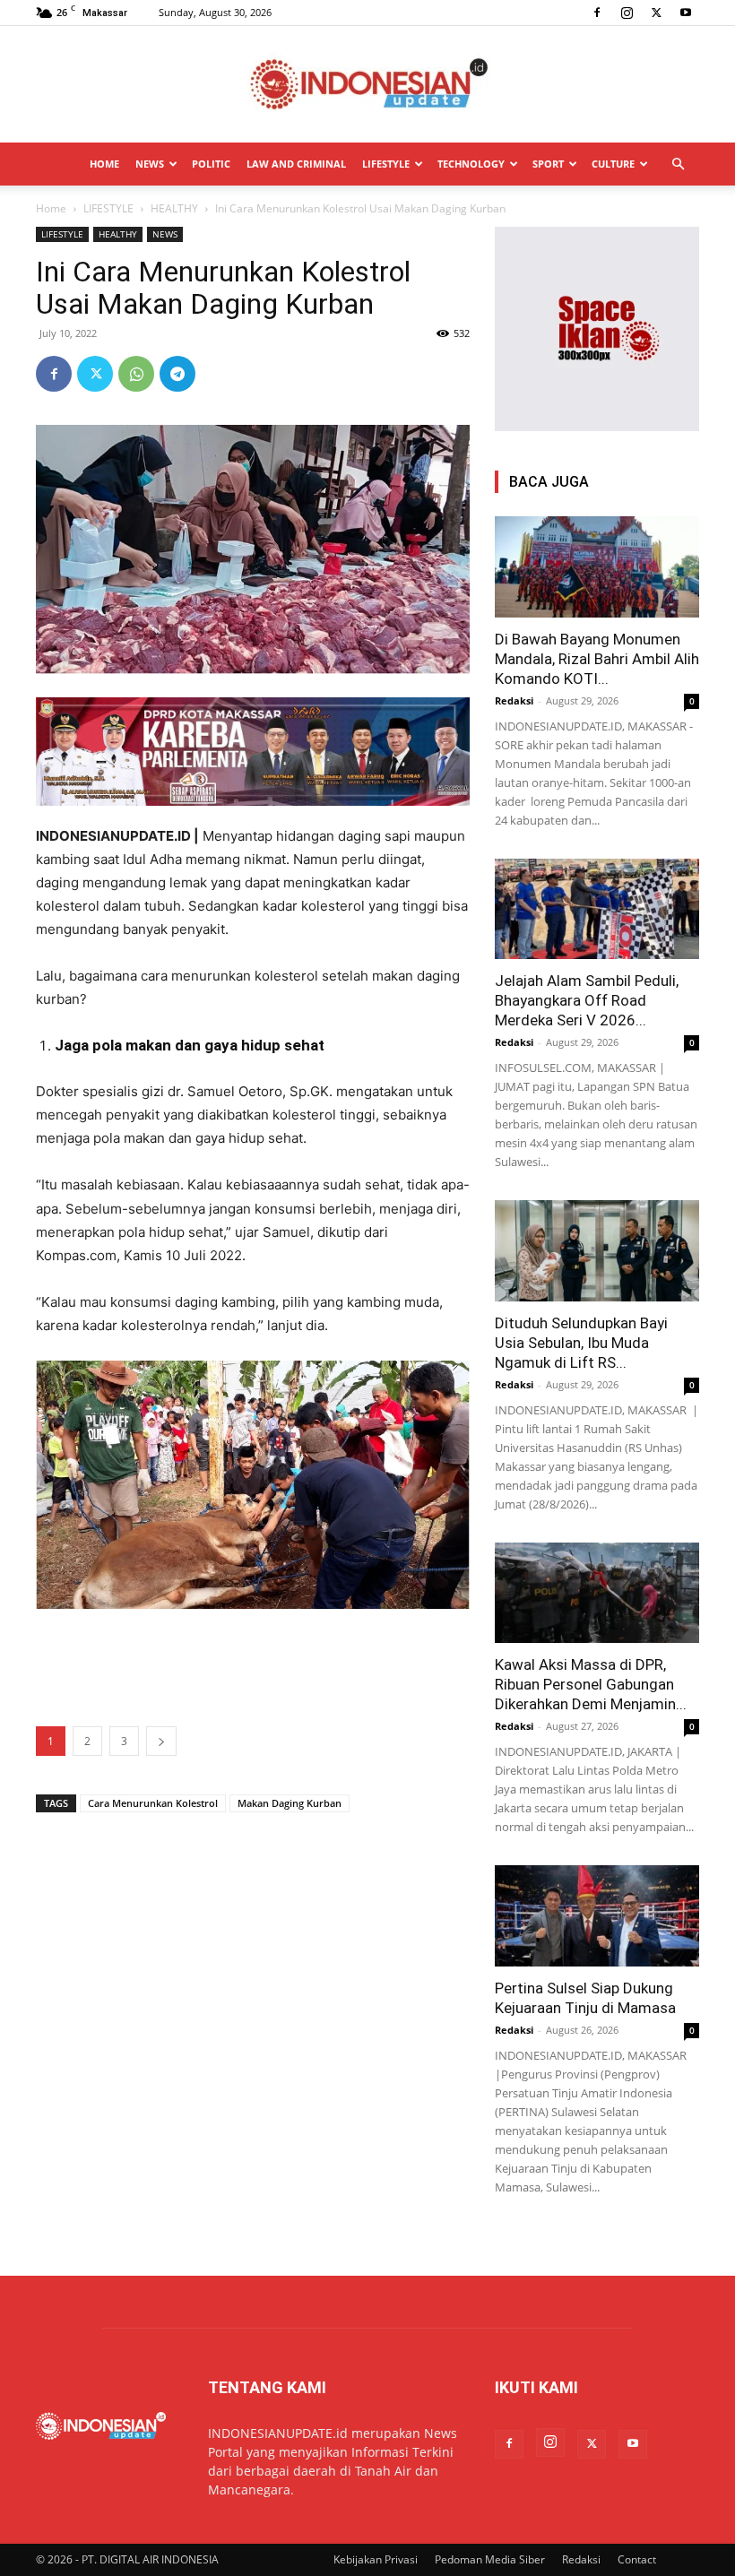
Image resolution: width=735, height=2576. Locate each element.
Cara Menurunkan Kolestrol (153, 1803)
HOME (104, 164)
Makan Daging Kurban (290, 1803)
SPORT (548, 164)
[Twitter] (656, 13)
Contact (637, 2559)
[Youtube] (686, 13)
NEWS (150, 164)
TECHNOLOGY (471, 164)
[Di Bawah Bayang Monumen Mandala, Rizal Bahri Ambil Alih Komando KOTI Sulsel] (597, 567)
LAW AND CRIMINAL (296, 164)
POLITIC (211, 164)
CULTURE (613, 164)
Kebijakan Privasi (376, 2559)
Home (51, 208)
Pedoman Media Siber (490, 2559)
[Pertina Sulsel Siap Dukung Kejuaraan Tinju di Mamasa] (597, 1916)
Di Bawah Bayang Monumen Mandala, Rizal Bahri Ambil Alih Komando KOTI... (597, 659)
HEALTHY (174, 208)
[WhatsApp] (136, 374)
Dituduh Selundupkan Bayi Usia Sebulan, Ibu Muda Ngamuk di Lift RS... (581, 1343)
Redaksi (514, 700)
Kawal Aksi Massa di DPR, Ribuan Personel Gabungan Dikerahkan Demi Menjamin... (591, 1684)
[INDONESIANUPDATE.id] (367, 85)
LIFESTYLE (386, 164)
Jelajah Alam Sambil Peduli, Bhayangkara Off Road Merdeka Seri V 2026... (587, 1000)
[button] (678, 164)
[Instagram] (627, 13)
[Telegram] (177, 374)
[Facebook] (597, 13)
